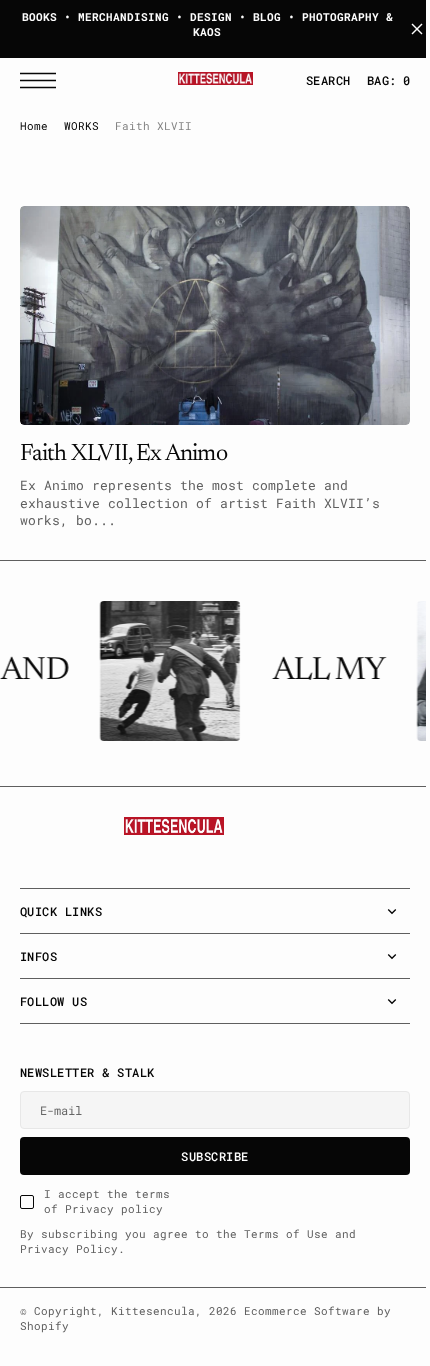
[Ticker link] (166, 671)
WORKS (81, 126)
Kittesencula (153, 1311)
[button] (43, 80)
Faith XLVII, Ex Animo (123, 445)
